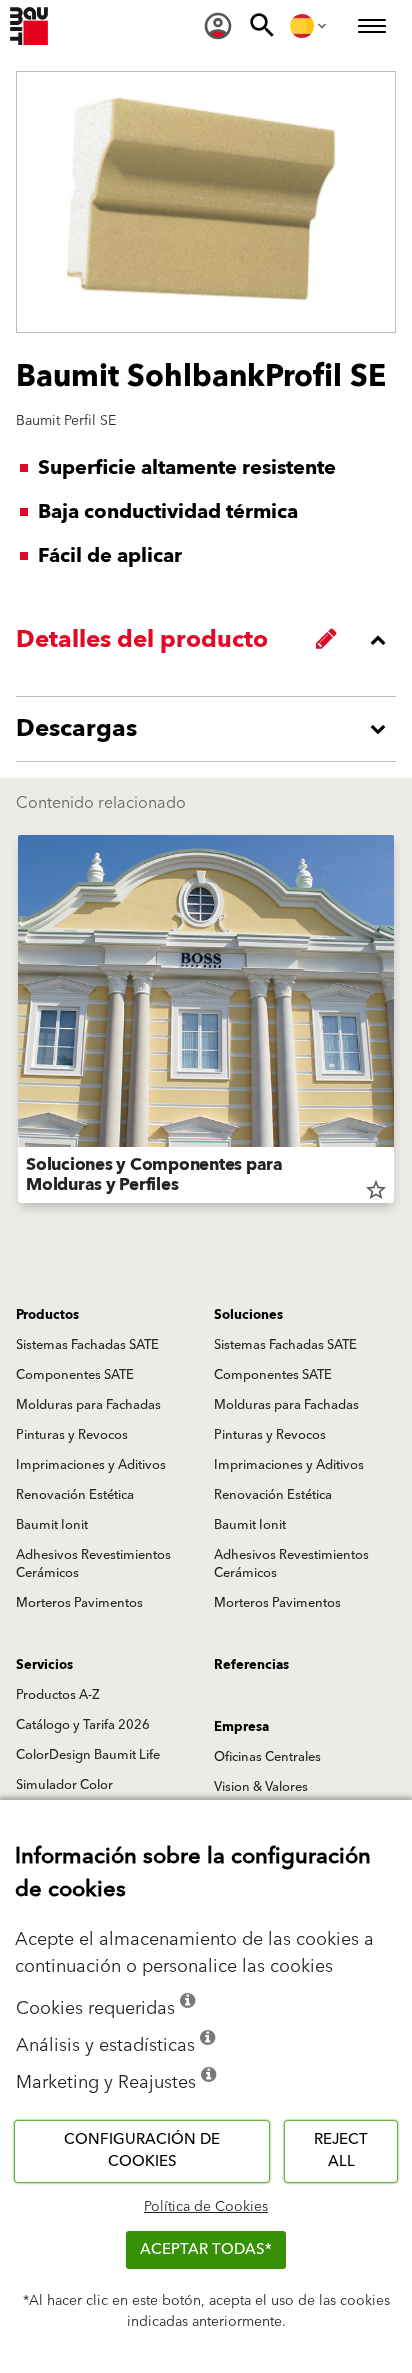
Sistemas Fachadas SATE (87, 1345)
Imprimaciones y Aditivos (91, 1465)
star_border (376, 1190)
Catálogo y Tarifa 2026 (83, 1725)
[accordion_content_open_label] (211, 729)
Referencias (251, 1665)
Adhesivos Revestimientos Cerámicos (93, 1564)
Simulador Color (64, 1785)
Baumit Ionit (52, 1525)
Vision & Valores (261, 1787)
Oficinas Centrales (267, 1757)
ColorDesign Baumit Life (88, 1755)
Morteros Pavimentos (79, 1603)
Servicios (44, 1665)
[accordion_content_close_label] (211, 640)
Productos (47, 1315)
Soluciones (248, 1315)
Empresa (241, 1727)
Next (394, 1023)
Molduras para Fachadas (88, 1405)
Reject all (341, 2151)
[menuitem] (218, 26)
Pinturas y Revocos (72, 1435)
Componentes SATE (75, 1375)
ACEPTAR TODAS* (206, 2249)
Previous (18, 1023)
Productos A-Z (58, 1695)
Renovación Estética (75, 1495)
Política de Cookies (206, 2207)
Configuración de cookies (142, 2151)
